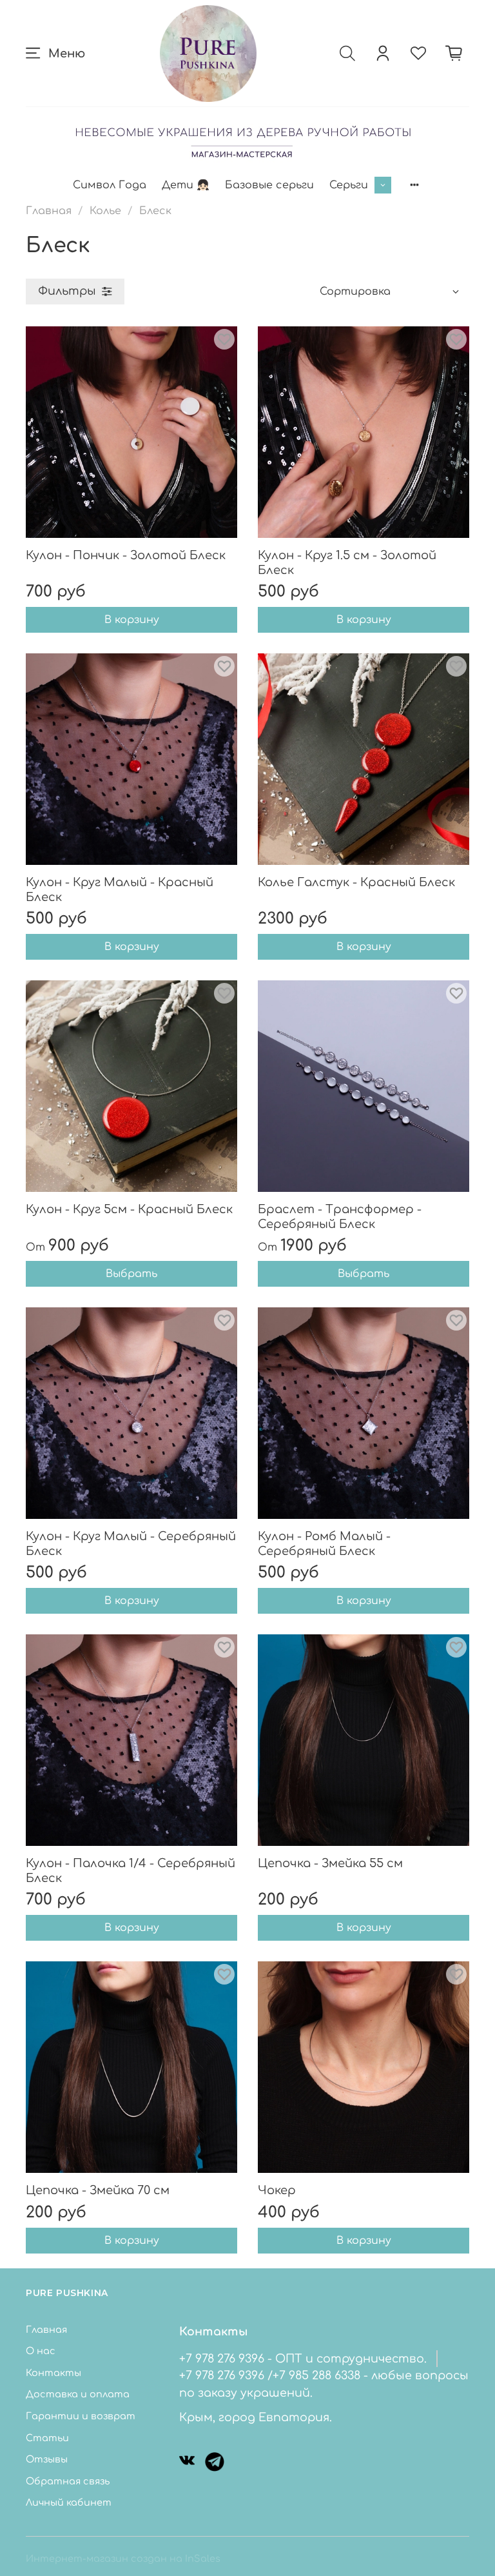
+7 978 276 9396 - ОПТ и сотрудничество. (303, 2359)
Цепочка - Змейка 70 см (98, 2190)
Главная (49, 211)
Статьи (47, 2438)
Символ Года (110, 185)
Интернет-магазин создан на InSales (123, 2559)
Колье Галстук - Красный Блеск (356, 882)
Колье (105, 211)
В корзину (132, 620)
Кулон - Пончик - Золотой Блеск (126, 555)
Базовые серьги (269, 185)
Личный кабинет (69, 2502)
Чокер (277, 2190)
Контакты (53, 2373)
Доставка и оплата (78, 2394)
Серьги (349, 185)
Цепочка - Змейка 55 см (330, 1863)
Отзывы (47, 2459)
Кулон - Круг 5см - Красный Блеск (129, 1209)
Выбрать (131, 1274)
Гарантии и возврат (81, 2416)
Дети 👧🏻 (186, 185)
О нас (41, 2351)
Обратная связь (68, 2481)
